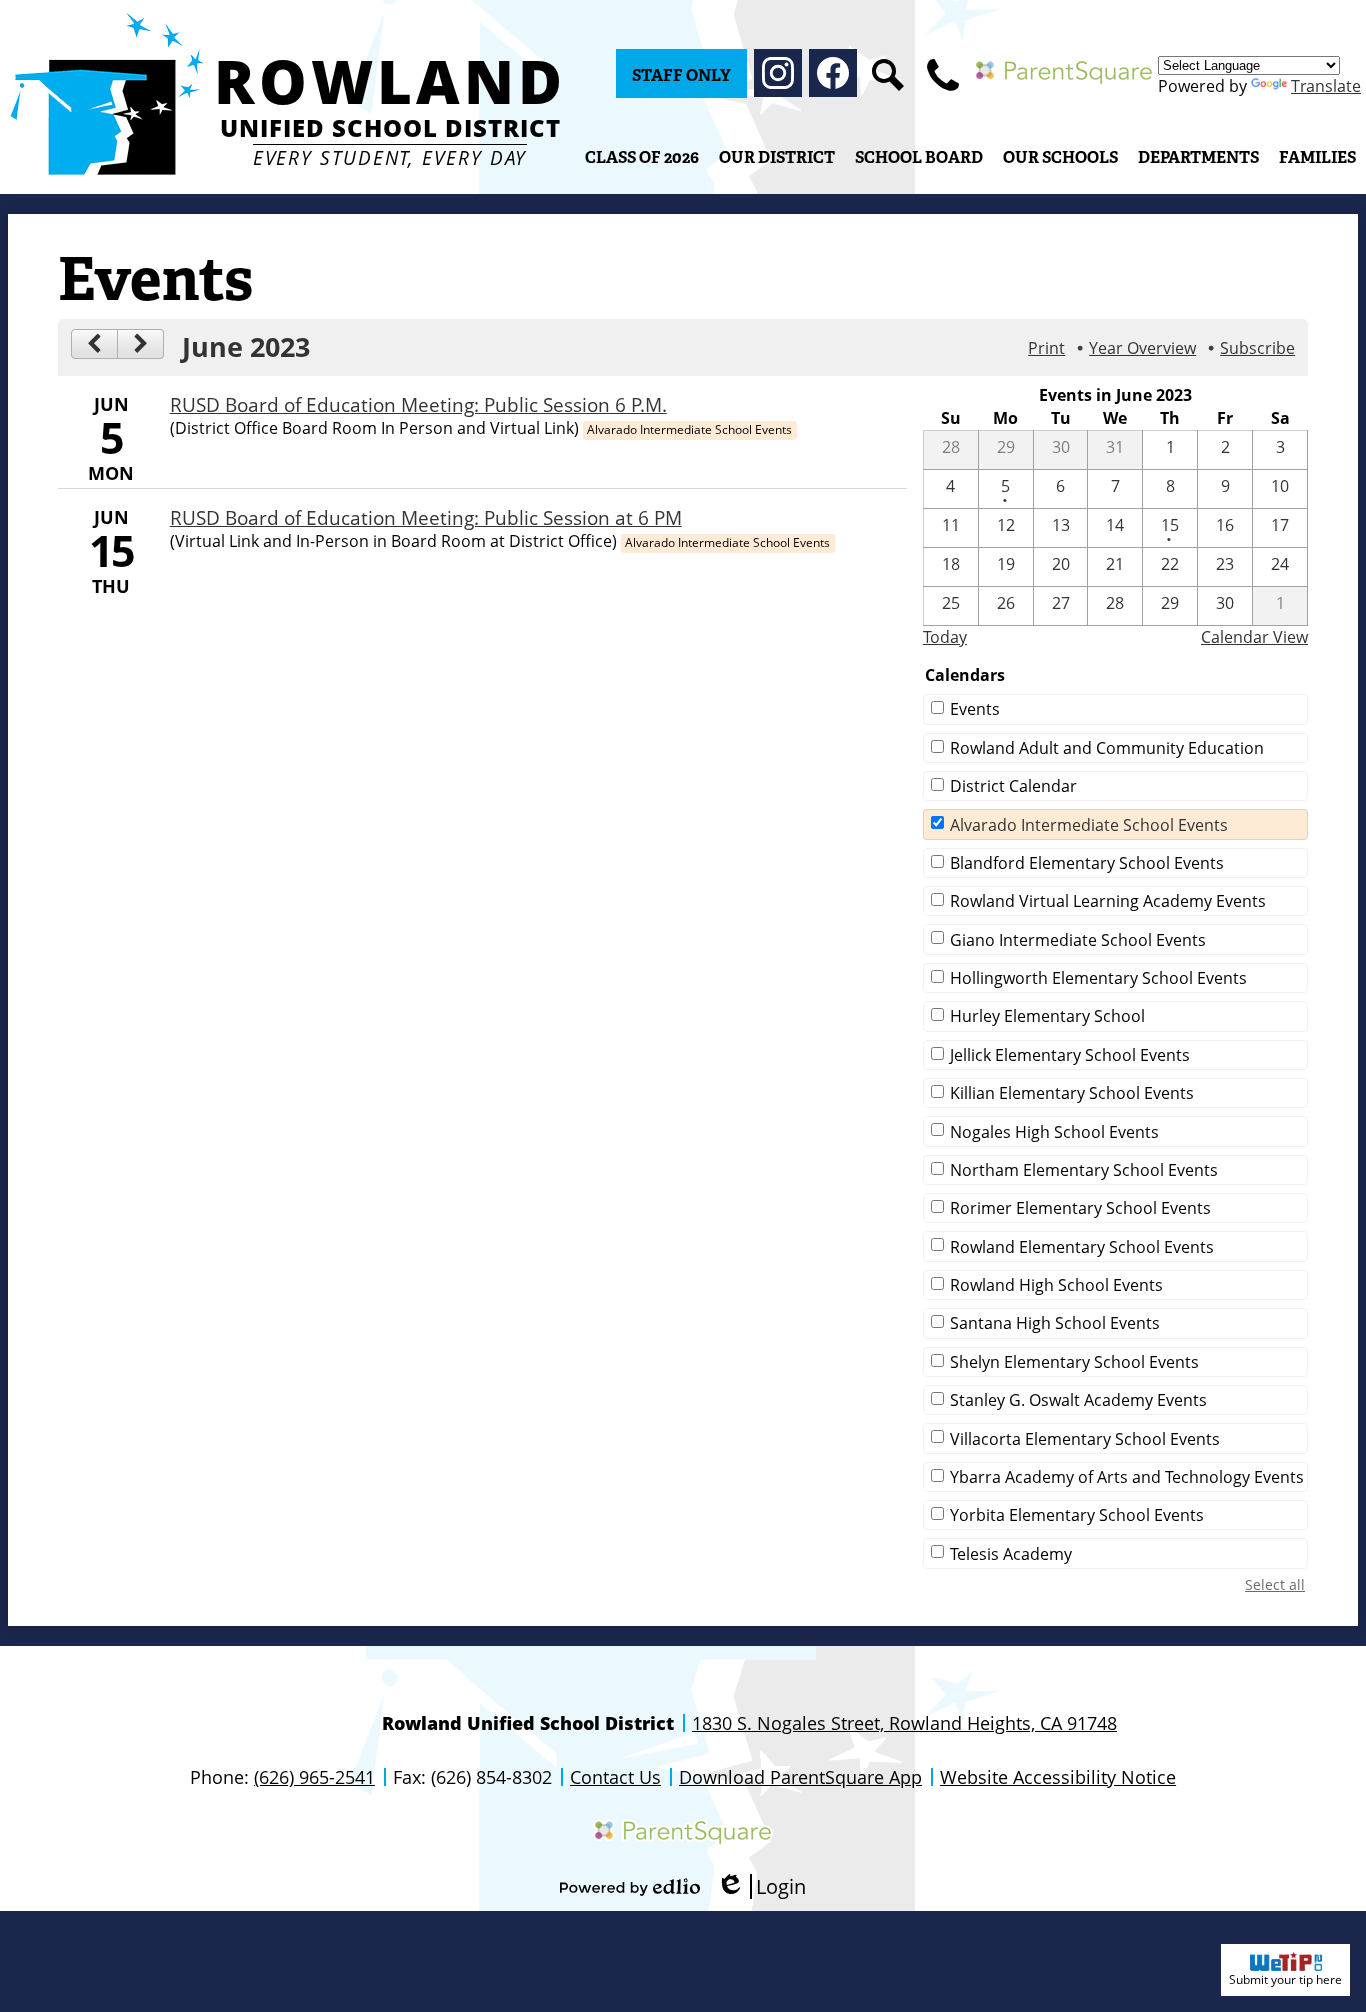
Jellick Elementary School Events (1070, 1055)
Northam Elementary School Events (1084, 1170)
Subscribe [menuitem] (1257, 348)
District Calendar (1013, 786)
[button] (777, 157)
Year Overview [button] (1142, 348)
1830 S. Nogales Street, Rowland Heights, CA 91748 (904, 1723)
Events (975, 709)
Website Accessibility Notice (1058, 1777)
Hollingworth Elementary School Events (1098, 978)
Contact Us (615, 1777)
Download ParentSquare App (800, 1777)
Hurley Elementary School (1047, 1016)
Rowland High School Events (1056, 1285)
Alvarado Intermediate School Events (1089, 825)
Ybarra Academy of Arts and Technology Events (1127, 1477)
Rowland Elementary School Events (1082, 1247)
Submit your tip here (1285, 1979)
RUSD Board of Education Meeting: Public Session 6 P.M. (418, 404)
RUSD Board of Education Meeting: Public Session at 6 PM (426, 517)
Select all (1275, 1584)
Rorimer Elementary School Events (1080, 1208)
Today (945, 637)
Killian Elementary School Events (1072, 1093)
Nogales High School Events (1054, 1132)
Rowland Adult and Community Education (1107, 748)
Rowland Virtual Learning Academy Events (1108, 901)
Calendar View (1254, 637)
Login (761, 1886)
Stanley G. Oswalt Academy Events (1078, 1400)
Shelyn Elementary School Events (1074, 1362)
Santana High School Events (1055, 1323)
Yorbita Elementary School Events (1077, 1515)
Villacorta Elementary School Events (1085, 1439)
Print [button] (1046, 348)
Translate (1326, 86)
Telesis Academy (1011, 1554)
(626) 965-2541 (314, 1777)
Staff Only (681, 75)
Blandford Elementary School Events (1087, 863)
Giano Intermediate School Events (1078, 940)
